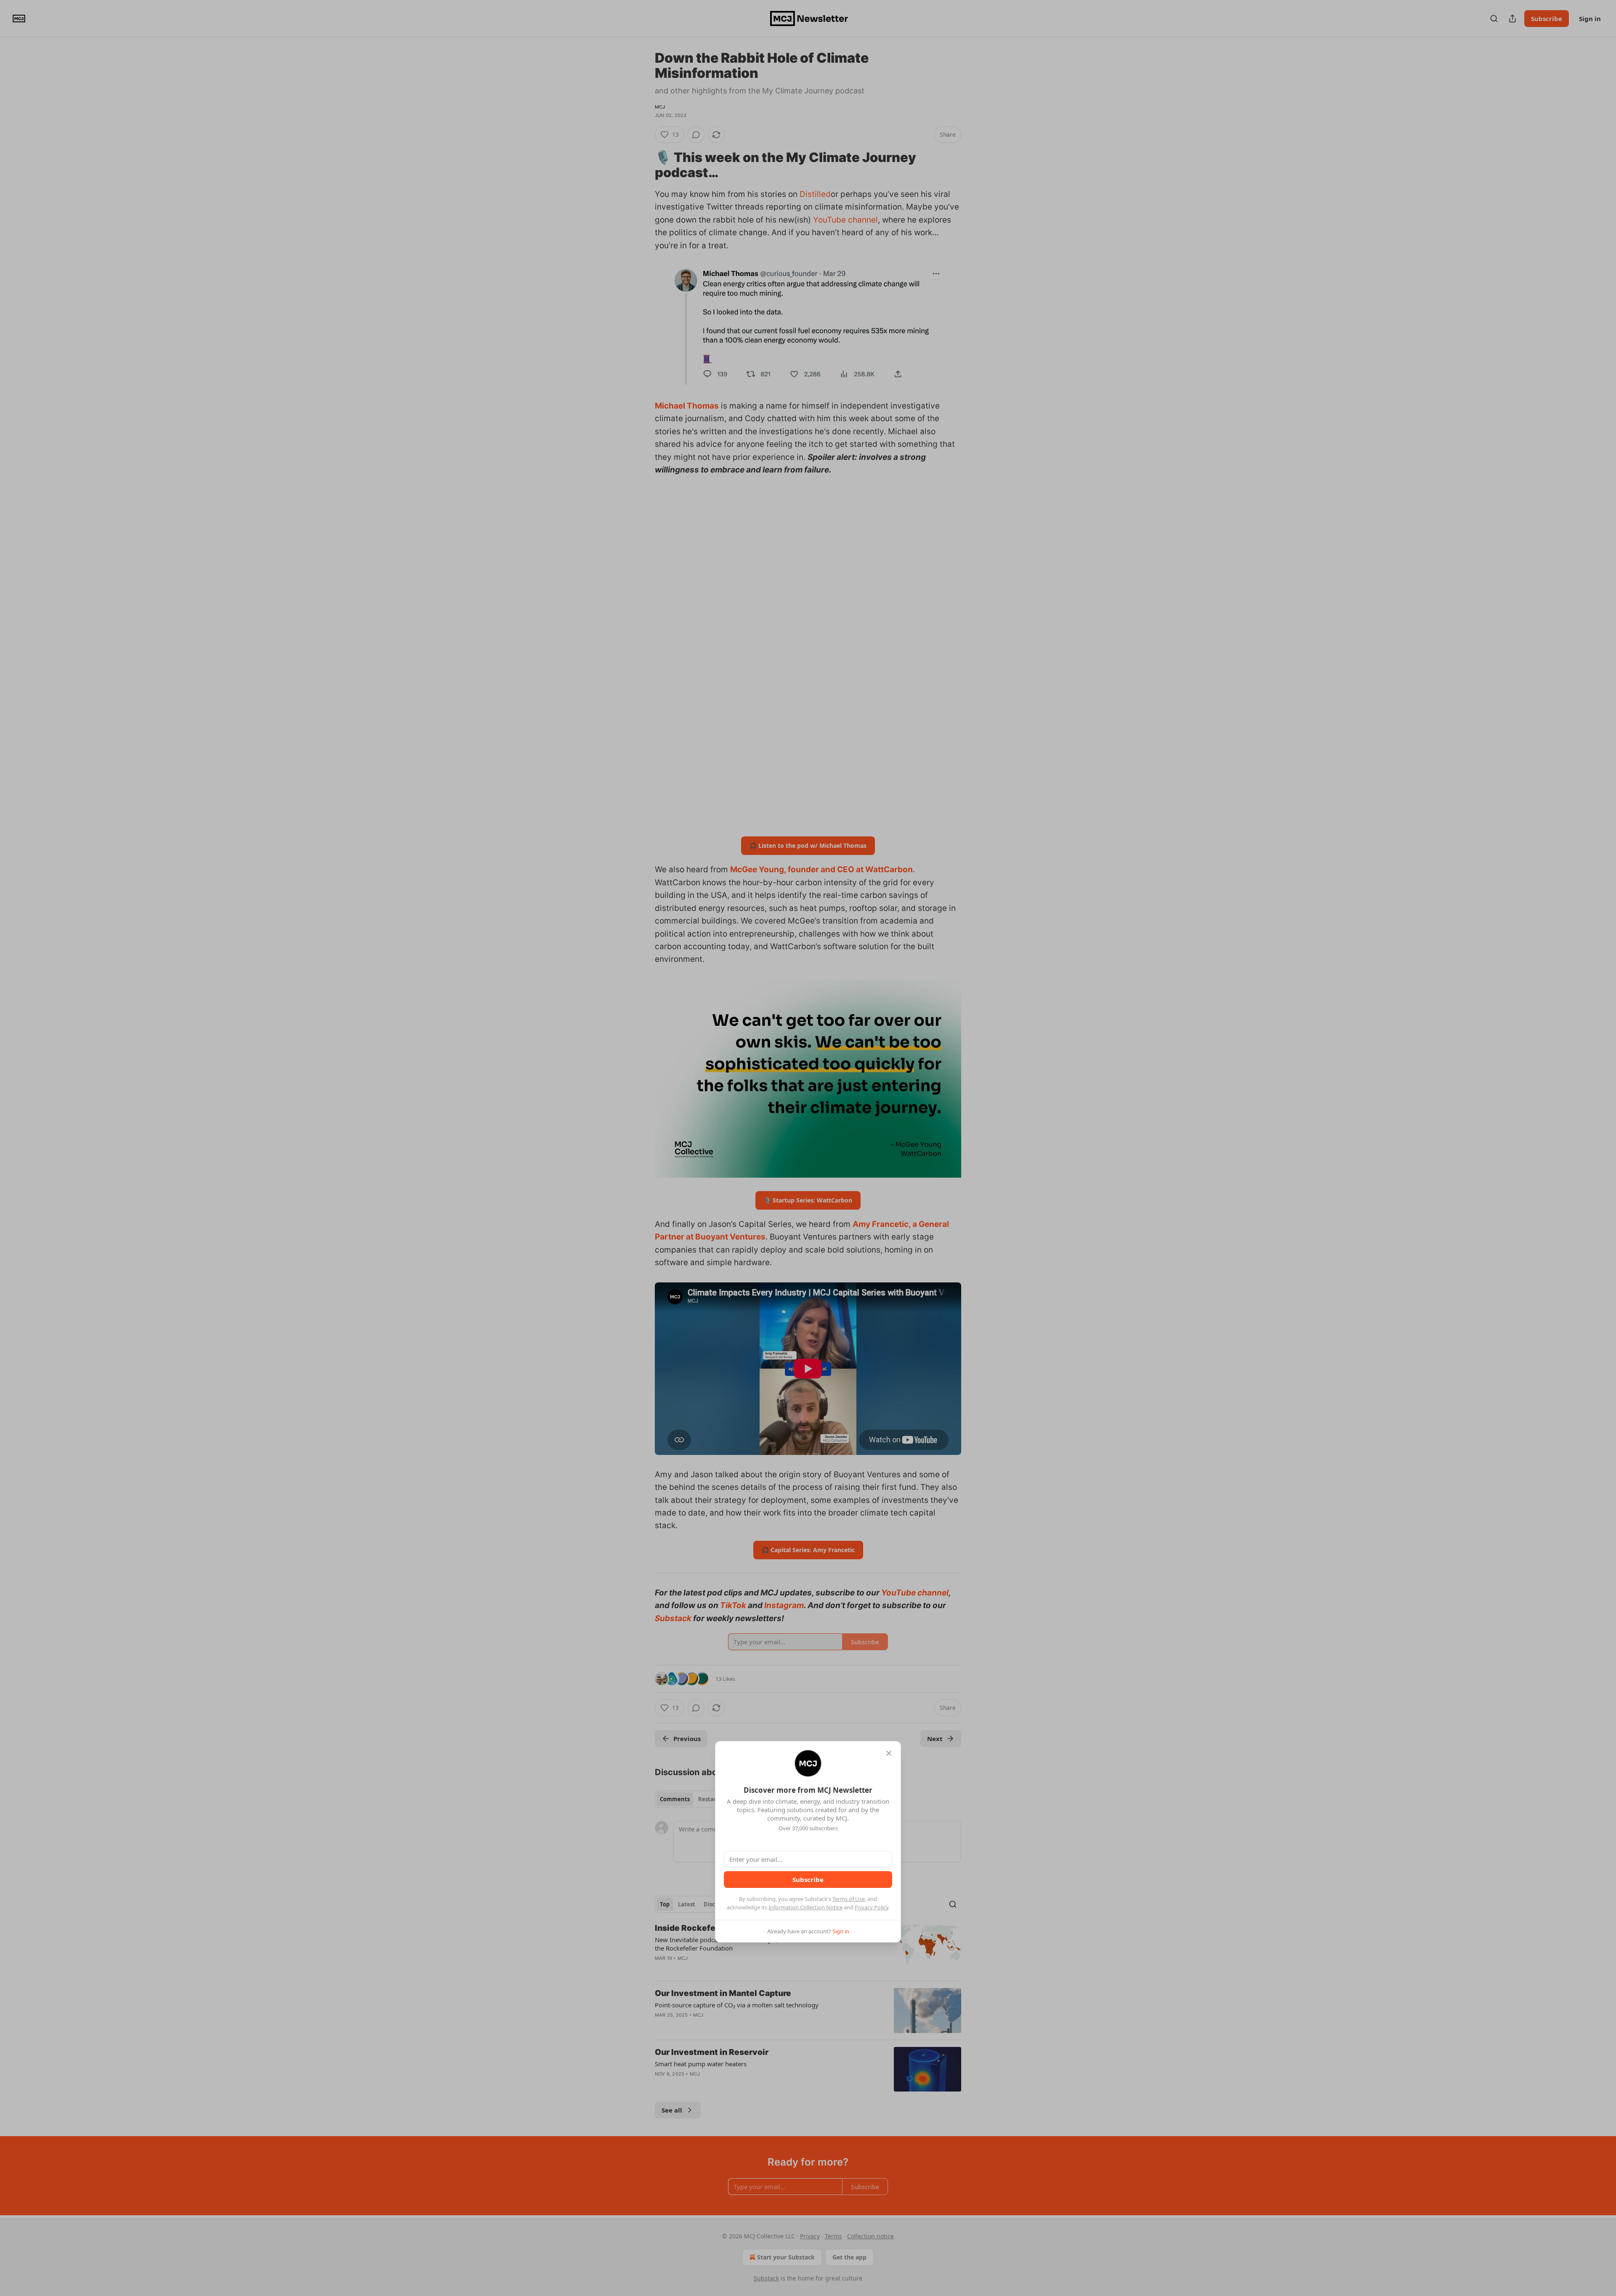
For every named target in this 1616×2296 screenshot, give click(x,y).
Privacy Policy (872, 1907)
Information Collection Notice (805, 1907)
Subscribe (808, 1879)
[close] (889, 1753)
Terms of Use (849, 1899)
